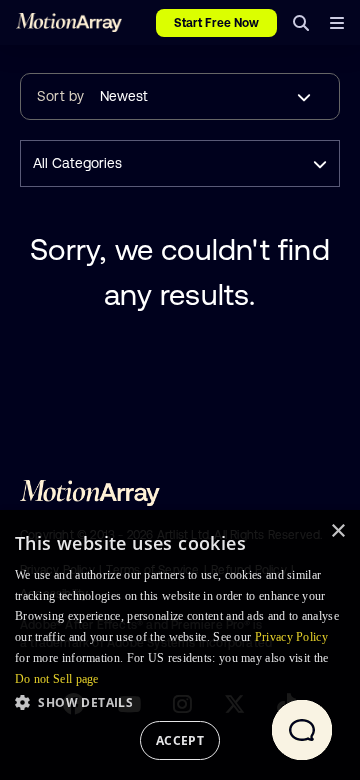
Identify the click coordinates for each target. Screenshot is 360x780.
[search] (301, 23)
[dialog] (180, 645)
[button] (180, 702)
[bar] (336, 23)
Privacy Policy (291, 637)
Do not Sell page (57, 679)
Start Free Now (216, 23)
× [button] (337, 531)
